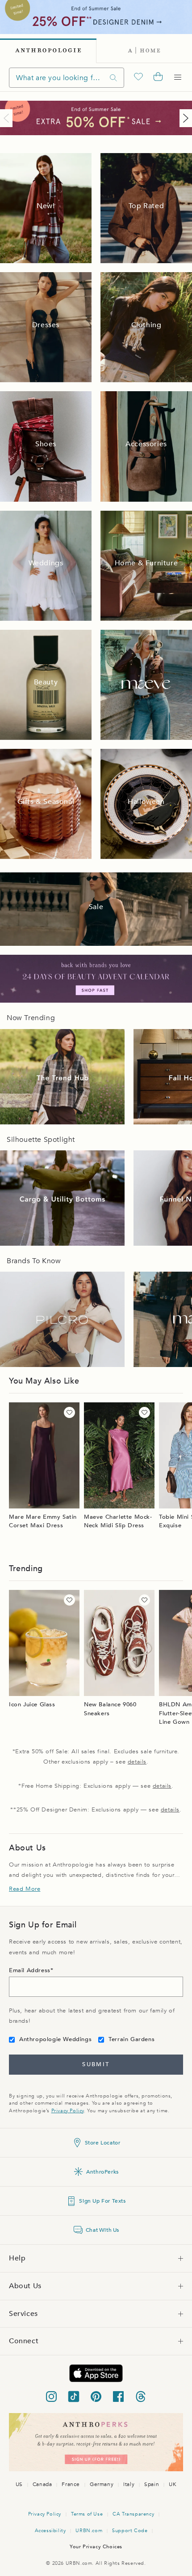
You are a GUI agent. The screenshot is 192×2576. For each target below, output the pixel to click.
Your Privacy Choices (96, 2547)
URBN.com (89, 2531)
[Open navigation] (178, 77)
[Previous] (8, 118)
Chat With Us (102, 2230)
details (137, 1762)
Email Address (30, 1970)
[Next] (184, 118)
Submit (96, 2064)
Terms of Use (87, 2514)
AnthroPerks (102, 2172)
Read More (25, 1889)
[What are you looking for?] (113, 78)
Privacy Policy (68, 2111)
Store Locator (103, 2143)
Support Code (130, 2531)
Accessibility (50, 2531)
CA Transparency (133, 2514)
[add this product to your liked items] (69, 1412)
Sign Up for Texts (102, 2201)
